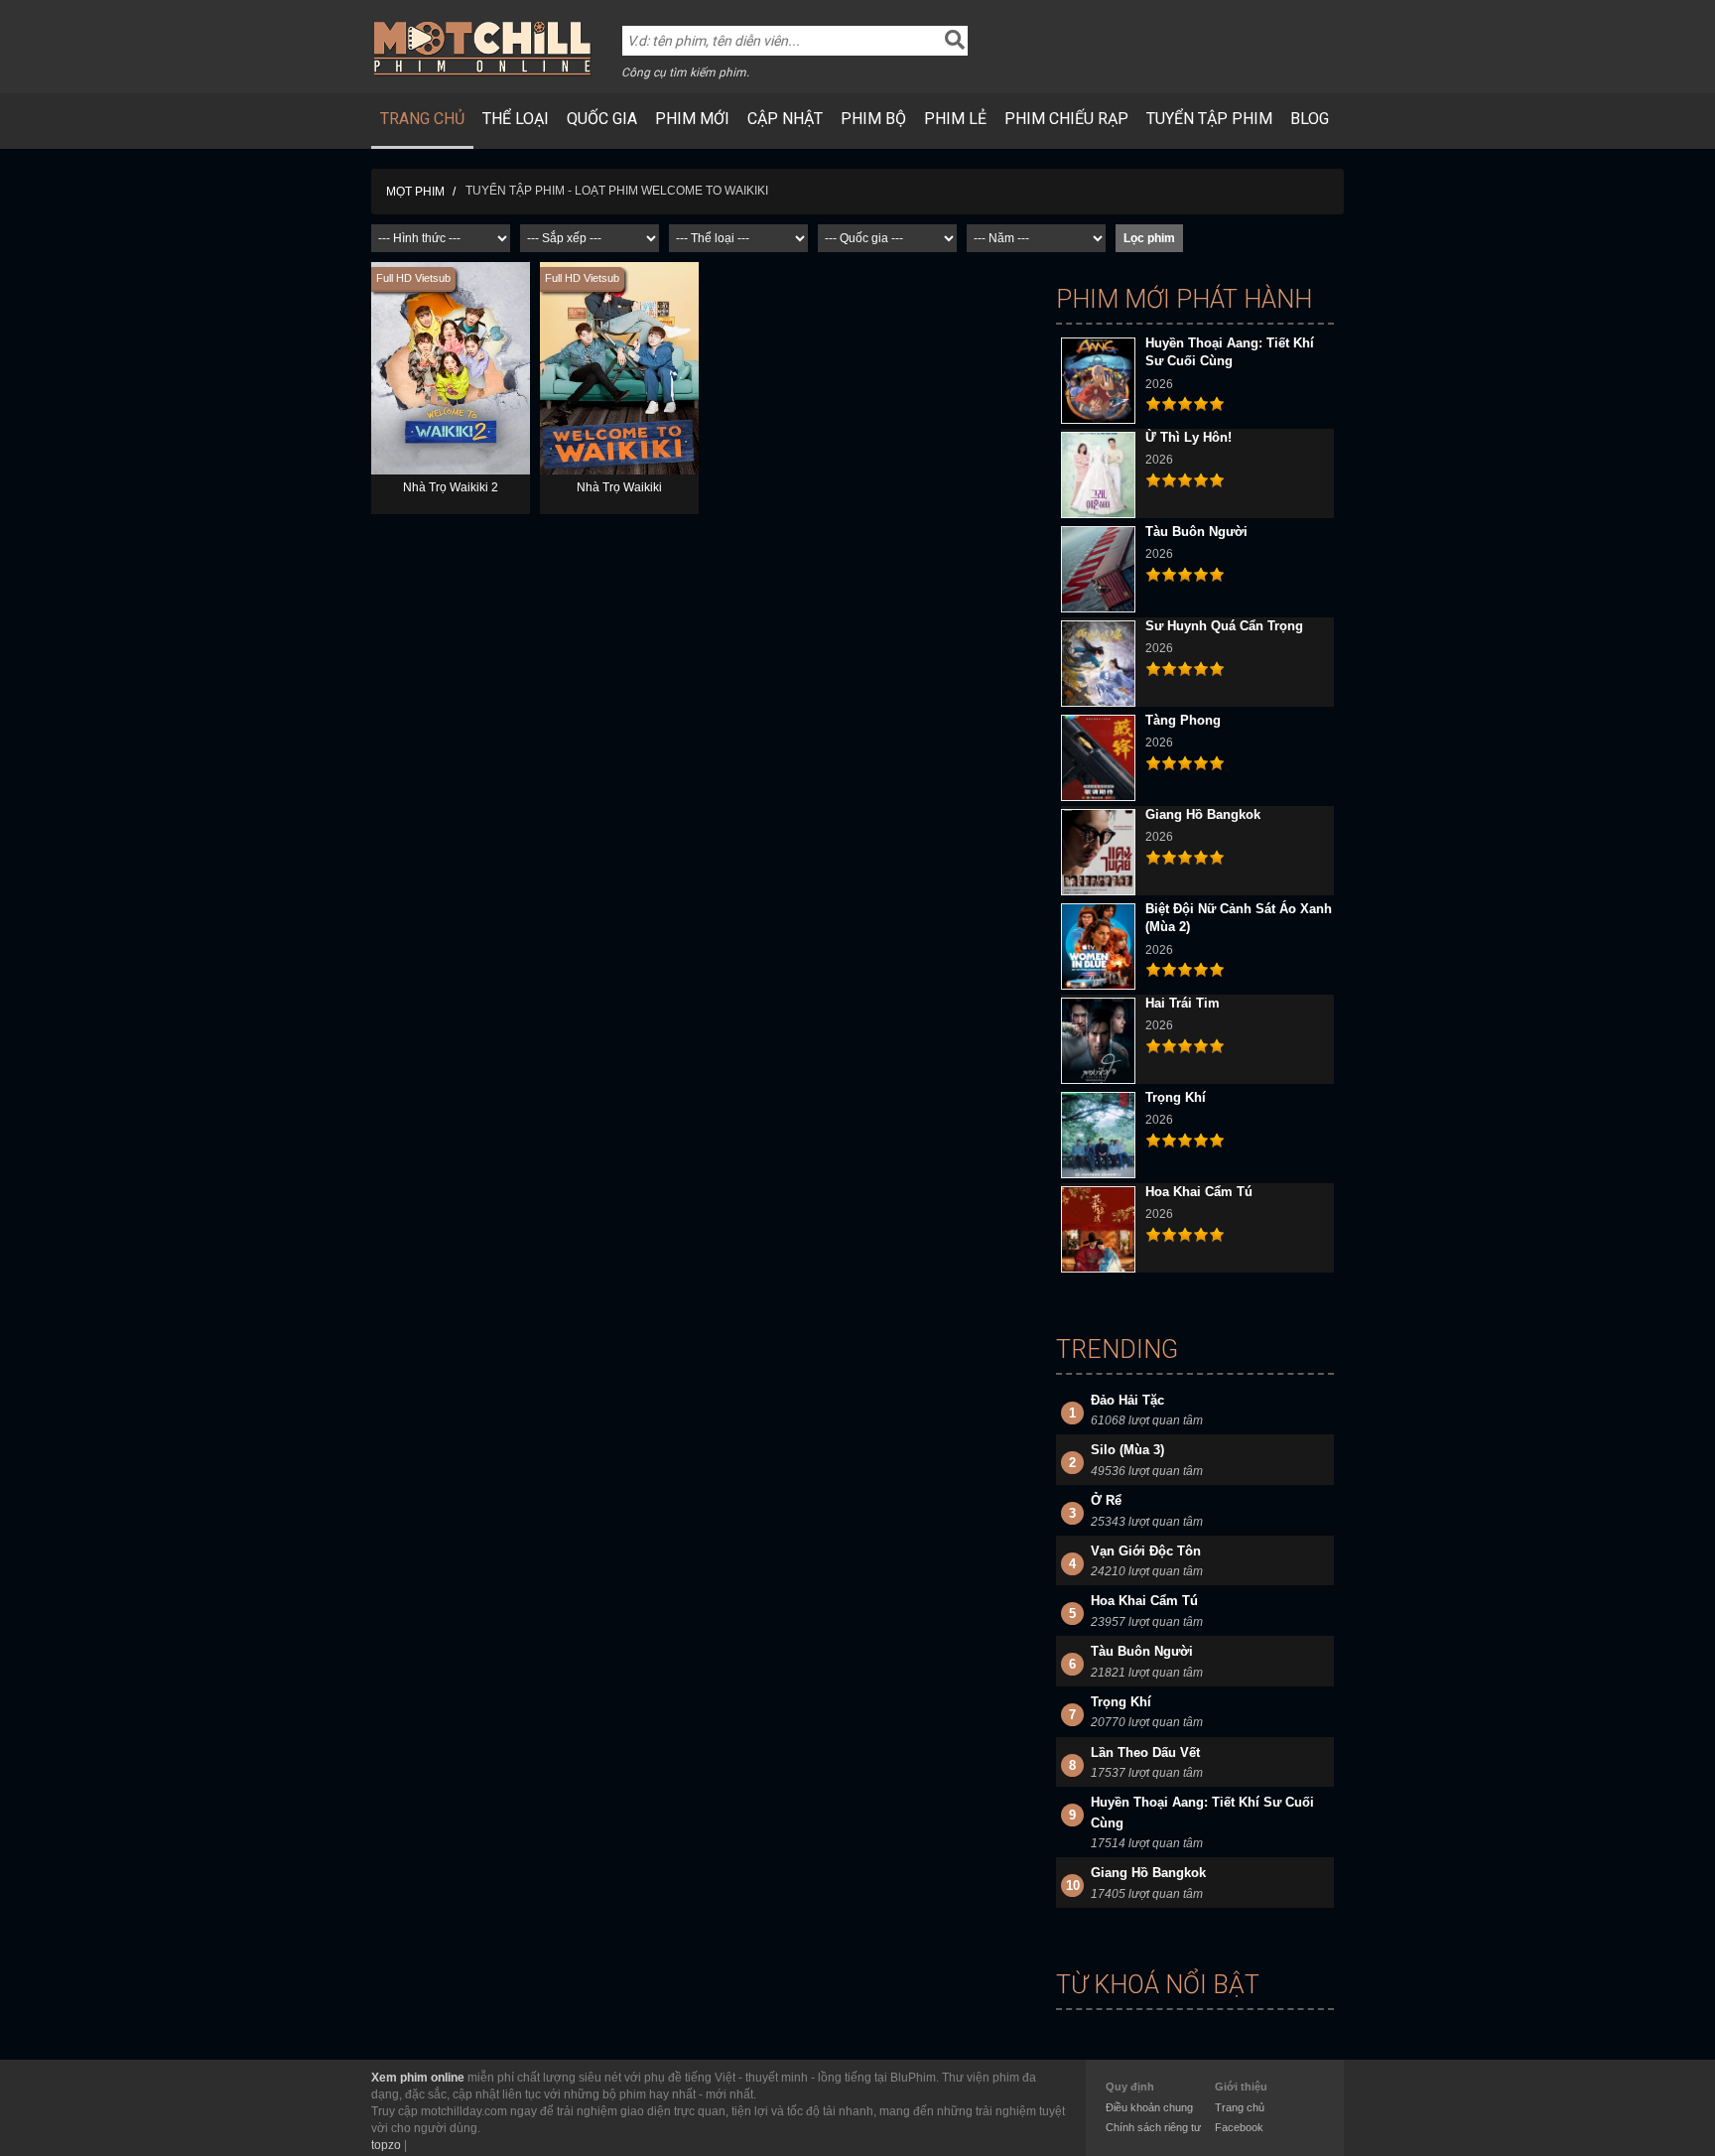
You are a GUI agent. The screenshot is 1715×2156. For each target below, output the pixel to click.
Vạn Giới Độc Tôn (1146, 1551)
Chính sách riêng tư (1153, 2127)
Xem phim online (418, 2078)
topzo (386, 2145)
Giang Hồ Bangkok (1203, 814)
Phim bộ (873, 119)
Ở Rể (1106, 1500)
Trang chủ (422, 119)
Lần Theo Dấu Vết (1145, 1752)
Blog (1310, 119)
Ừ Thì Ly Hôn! (1188, 437)
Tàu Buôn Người (1196, 532)
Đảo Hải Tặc (1127, 1400)
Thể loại (516, 119)
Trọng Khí (1176, 1097)
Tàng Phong (1183, 720)
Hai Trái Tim (1183, 1003)
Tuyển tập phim (1209, 119)
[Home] (483, 48)
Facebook (1239, 2127)
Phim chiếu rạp (1066, 119)
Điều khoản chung (1149, 2107)
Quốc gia (602, 119)
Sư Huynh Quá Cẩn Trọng (1224, 626)
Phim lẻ (955, 119)
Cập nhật (785, 119)
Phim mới (692, 119)
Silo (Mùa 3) (1127, 1450)
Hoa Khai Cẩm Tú (1199, 1192)
